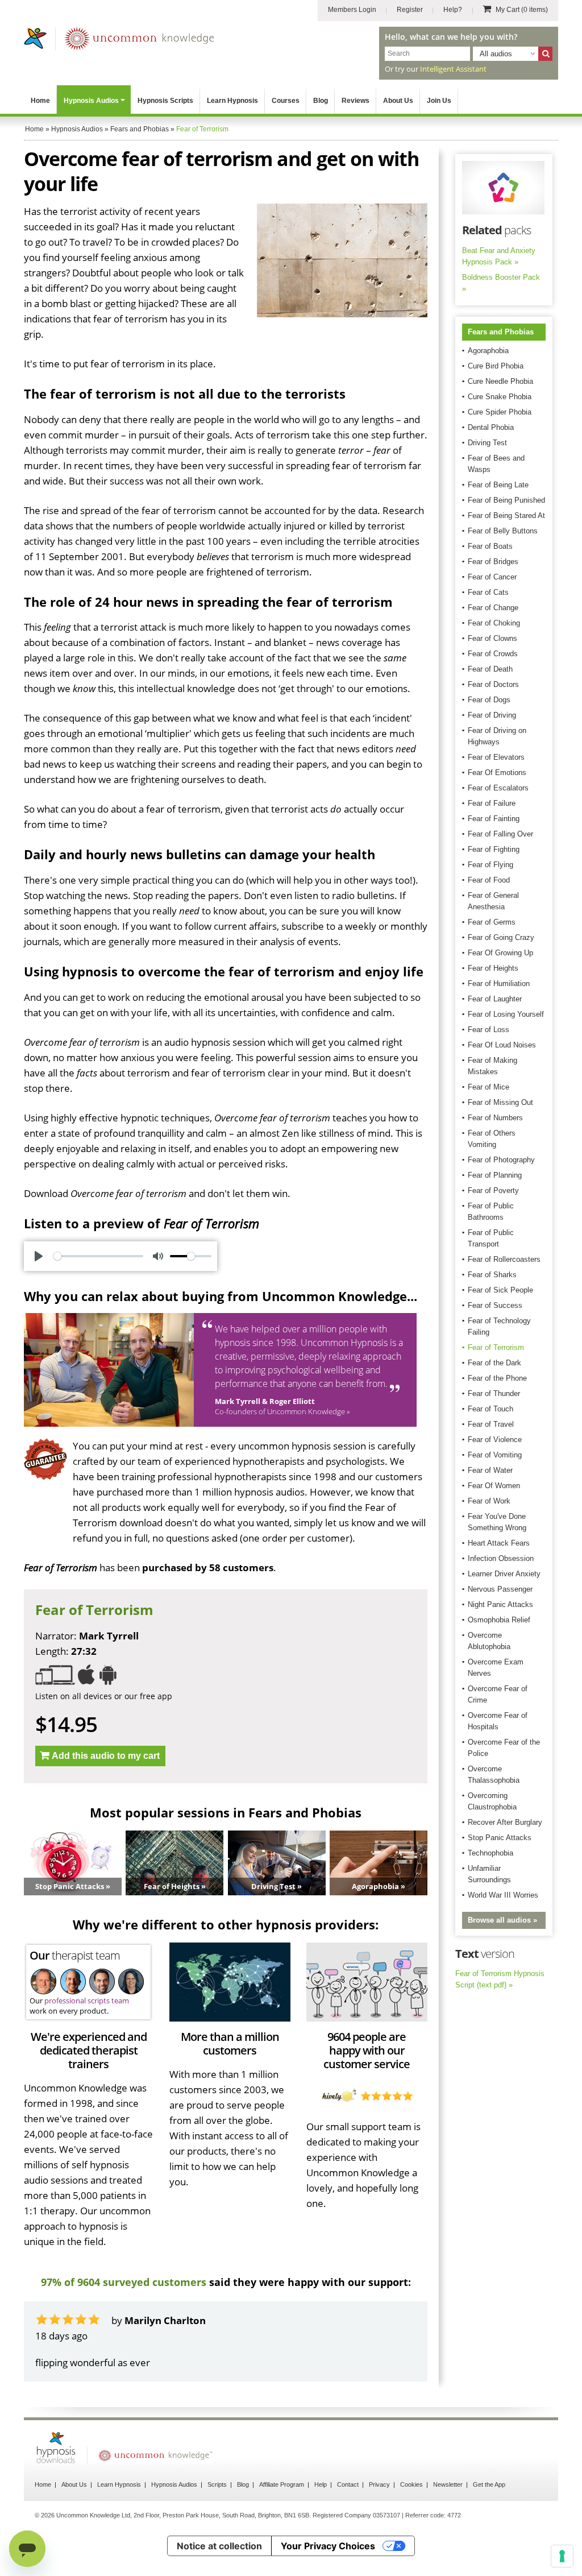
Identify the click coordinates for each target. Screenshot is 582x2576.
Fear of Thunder (494, 1393)
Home (40, 101)
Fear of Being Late (498, 485)
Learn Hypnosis (232, 101)
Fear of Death (490, 669)
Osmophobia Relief (499, 1620)
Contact (348, 2484)
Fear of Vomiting (495, 1455)
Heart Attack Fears (499, 1543)
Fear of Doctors (493, 684)
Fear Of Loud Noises (502, 1045)
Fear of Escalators (498, 788)
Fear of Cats (488, 592)
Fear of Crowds (493, 654)
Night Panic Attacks (500, 1604)
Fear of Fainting (494, 819)
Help (321, 2484)
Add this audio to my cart (106, 1756)
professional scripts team (87, 2001)
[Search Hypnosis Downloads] (545, 54)
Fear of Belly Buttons (503, 531)
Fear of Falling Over (500, 834)
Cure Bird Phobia (496, 366)
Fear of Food (489, 880)
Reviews (356, 101)
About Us (398, 101)
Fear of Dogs (489, 700)
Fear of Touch (490, 1409)
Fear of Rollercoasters (504, 1259)
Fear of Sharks (492, 1275)
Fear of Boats (490, 546)
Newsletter (448, 2484)
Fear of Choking (494, 623)
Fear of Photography (501, 1160)
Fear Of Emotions (497, 773)
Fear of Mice (489, 1087)
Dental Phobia (491, 427)
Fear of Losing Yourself (506, 1014)
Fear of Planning (495, 1175)
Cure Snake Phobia (500, 397)
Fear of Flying (490, 865)
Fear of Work (489, 1501)
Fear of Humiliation (499, 983)
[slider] (98, 1256)
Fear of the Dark (494, 1363)
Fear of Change (493, 608)
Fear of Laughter (495, 999)
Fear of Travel (491, 1424)
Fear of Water (490, 1470)
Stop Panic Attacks (500, 1838)
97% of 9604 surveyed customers (124, 2282)
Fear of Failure (492, 803)
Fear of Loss (489, 1030)
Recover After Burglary (505, 1822)
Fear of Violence (495, 1440)
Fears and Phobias (501, 332)
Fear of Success (495, 1305)
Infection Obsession (501, 1558)
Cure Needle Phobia (500, 381)
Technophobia (490, 1853)
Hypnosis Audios (91, 101)
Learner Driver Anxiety (504, 1574)
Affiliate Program (282, 2484)
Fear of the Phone (497, 1378)
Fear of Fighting (494, 849)
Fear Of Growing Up (500, 953)
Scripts (217, 2484)
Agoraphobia (488, 351)
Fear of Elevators (496, 757)
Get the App (489, 2484)
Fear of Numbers (495, 1118)
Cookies (411, 2484)
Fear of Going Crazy (501, 937)
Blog (321, 101)
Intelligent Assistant (453, 69)
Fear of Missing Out (500, 1102)
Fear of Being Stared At (506, 515)
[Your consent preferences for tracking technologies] (562, 2556)
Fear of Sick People (500, 1290)
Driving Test (487, 443)
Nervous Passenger (500, 1589)
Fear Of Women (494, 1486)
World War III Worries (503, 1895)
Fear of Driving (492, 715)
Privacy (379, 2484)
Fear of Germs (492, 922)
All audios (496, 54)
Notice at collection (219, 2546)
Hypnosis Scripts (165, 101)
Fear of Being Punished (506, 500)
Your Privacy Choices (328, 2546)
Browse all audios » (502, 1920)
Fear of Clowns (492, 638)
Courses (286, 101)
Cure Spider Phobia (500, 412)
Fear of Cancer (492, 577)
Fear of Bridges (493, 562)
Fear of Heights (493, 968)
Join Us (439, 101)
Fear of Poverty (493, 1190)
